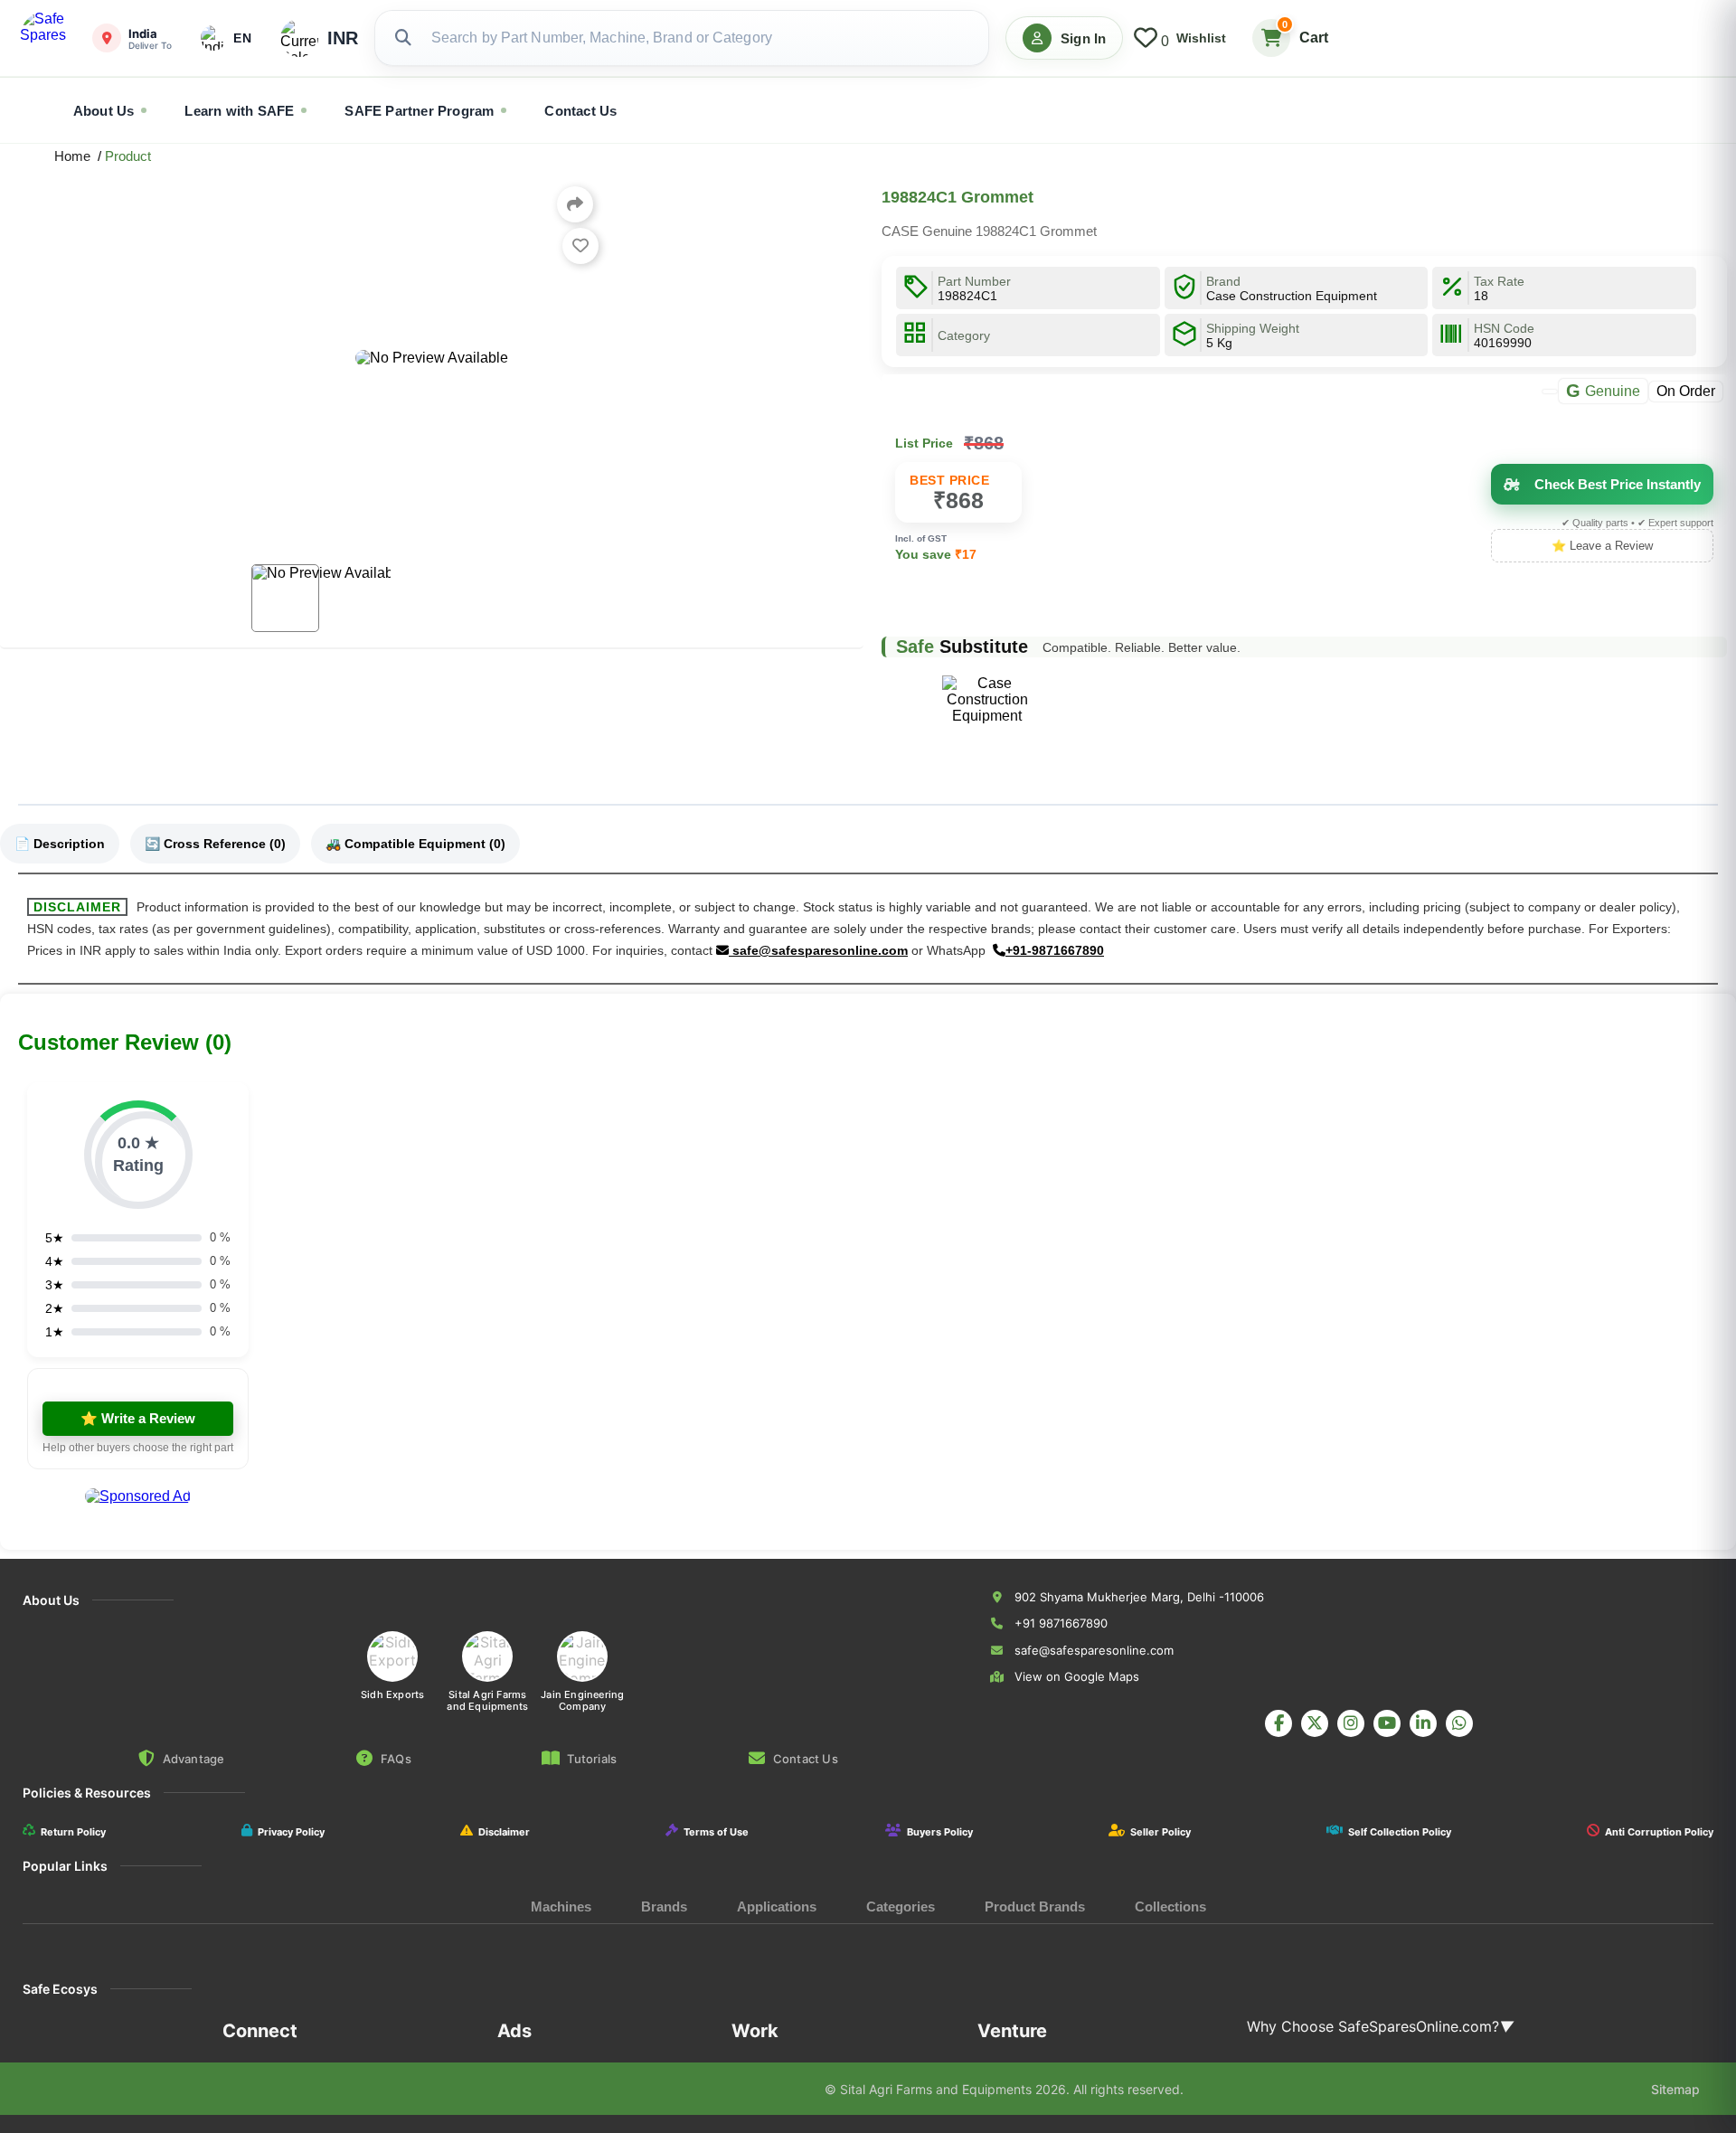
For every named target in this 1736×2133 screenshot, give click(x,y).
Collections (1170, 1906)
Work (755, 2031)
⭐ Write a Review (138, 1418)
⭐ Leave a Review (1602, 546)
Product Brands (1035, 1906)
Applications (777, 1906)
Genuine (1603, 391)
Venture (1012, 2031)
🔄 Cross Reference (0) (215, 844)
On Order (1686, 390)
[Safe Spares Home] (47, 38)
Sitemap (1675, 2089)
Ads (514, 2031)
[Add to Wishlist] (580, 246)
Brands (664, 1906)
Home (76, 156)
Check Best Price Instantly (1618, 484)
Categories (901, 1906)
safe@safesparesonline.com (818, 950)
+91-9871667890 (1055, 950)
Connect (260, 2031)
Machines (561, 1906)
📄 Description (60, 844)
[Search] (403, 38)
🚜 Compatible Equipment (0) (415, 844)
